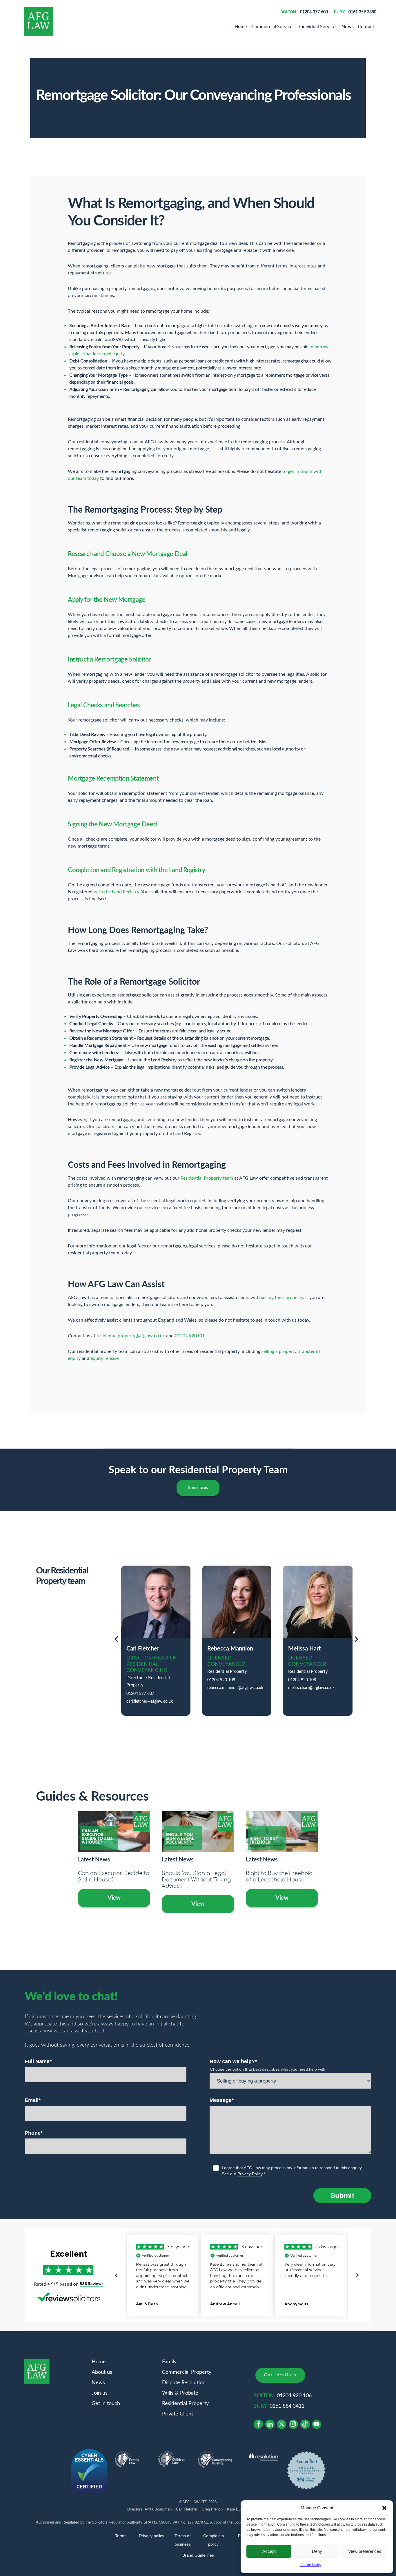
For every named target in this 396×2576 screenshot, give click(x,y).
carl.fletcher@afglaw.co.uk (150, 1701)
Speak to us (198, 1488)
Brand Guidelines (198, 2555)
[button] (384, 2508)
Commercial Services (273, 26)
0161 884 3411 (287, 2406)
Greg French (212, 2509)
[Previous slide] (116, 1640)
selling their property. (283, 1298)
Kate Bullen (237, 2509)
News (347, 26)
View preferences (365, 2551)
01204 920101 (190, 1336)
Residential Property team (207, 1178)
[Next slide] (356, 1640)
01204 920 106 (294, 2396)
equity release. (105, 1358)
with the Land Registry (116, 892)
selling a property (278, 1351)
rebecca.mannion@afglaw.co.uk (235, 1688)
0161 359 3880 (362, 12)
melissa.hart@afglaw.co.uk (311, 1688)
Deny (317, 2551)
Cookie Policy (311, 2565)
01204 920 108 (221, 1680)
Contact (366, 26)
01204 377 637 (140, 1694)
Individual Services (318, 26)
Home (241, 26)
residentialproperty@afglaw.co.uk (131, 1336)
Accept (269, 2551)
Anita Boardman (158, 2509)
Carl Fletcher (187, 2509)
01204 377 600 (314, 12)
